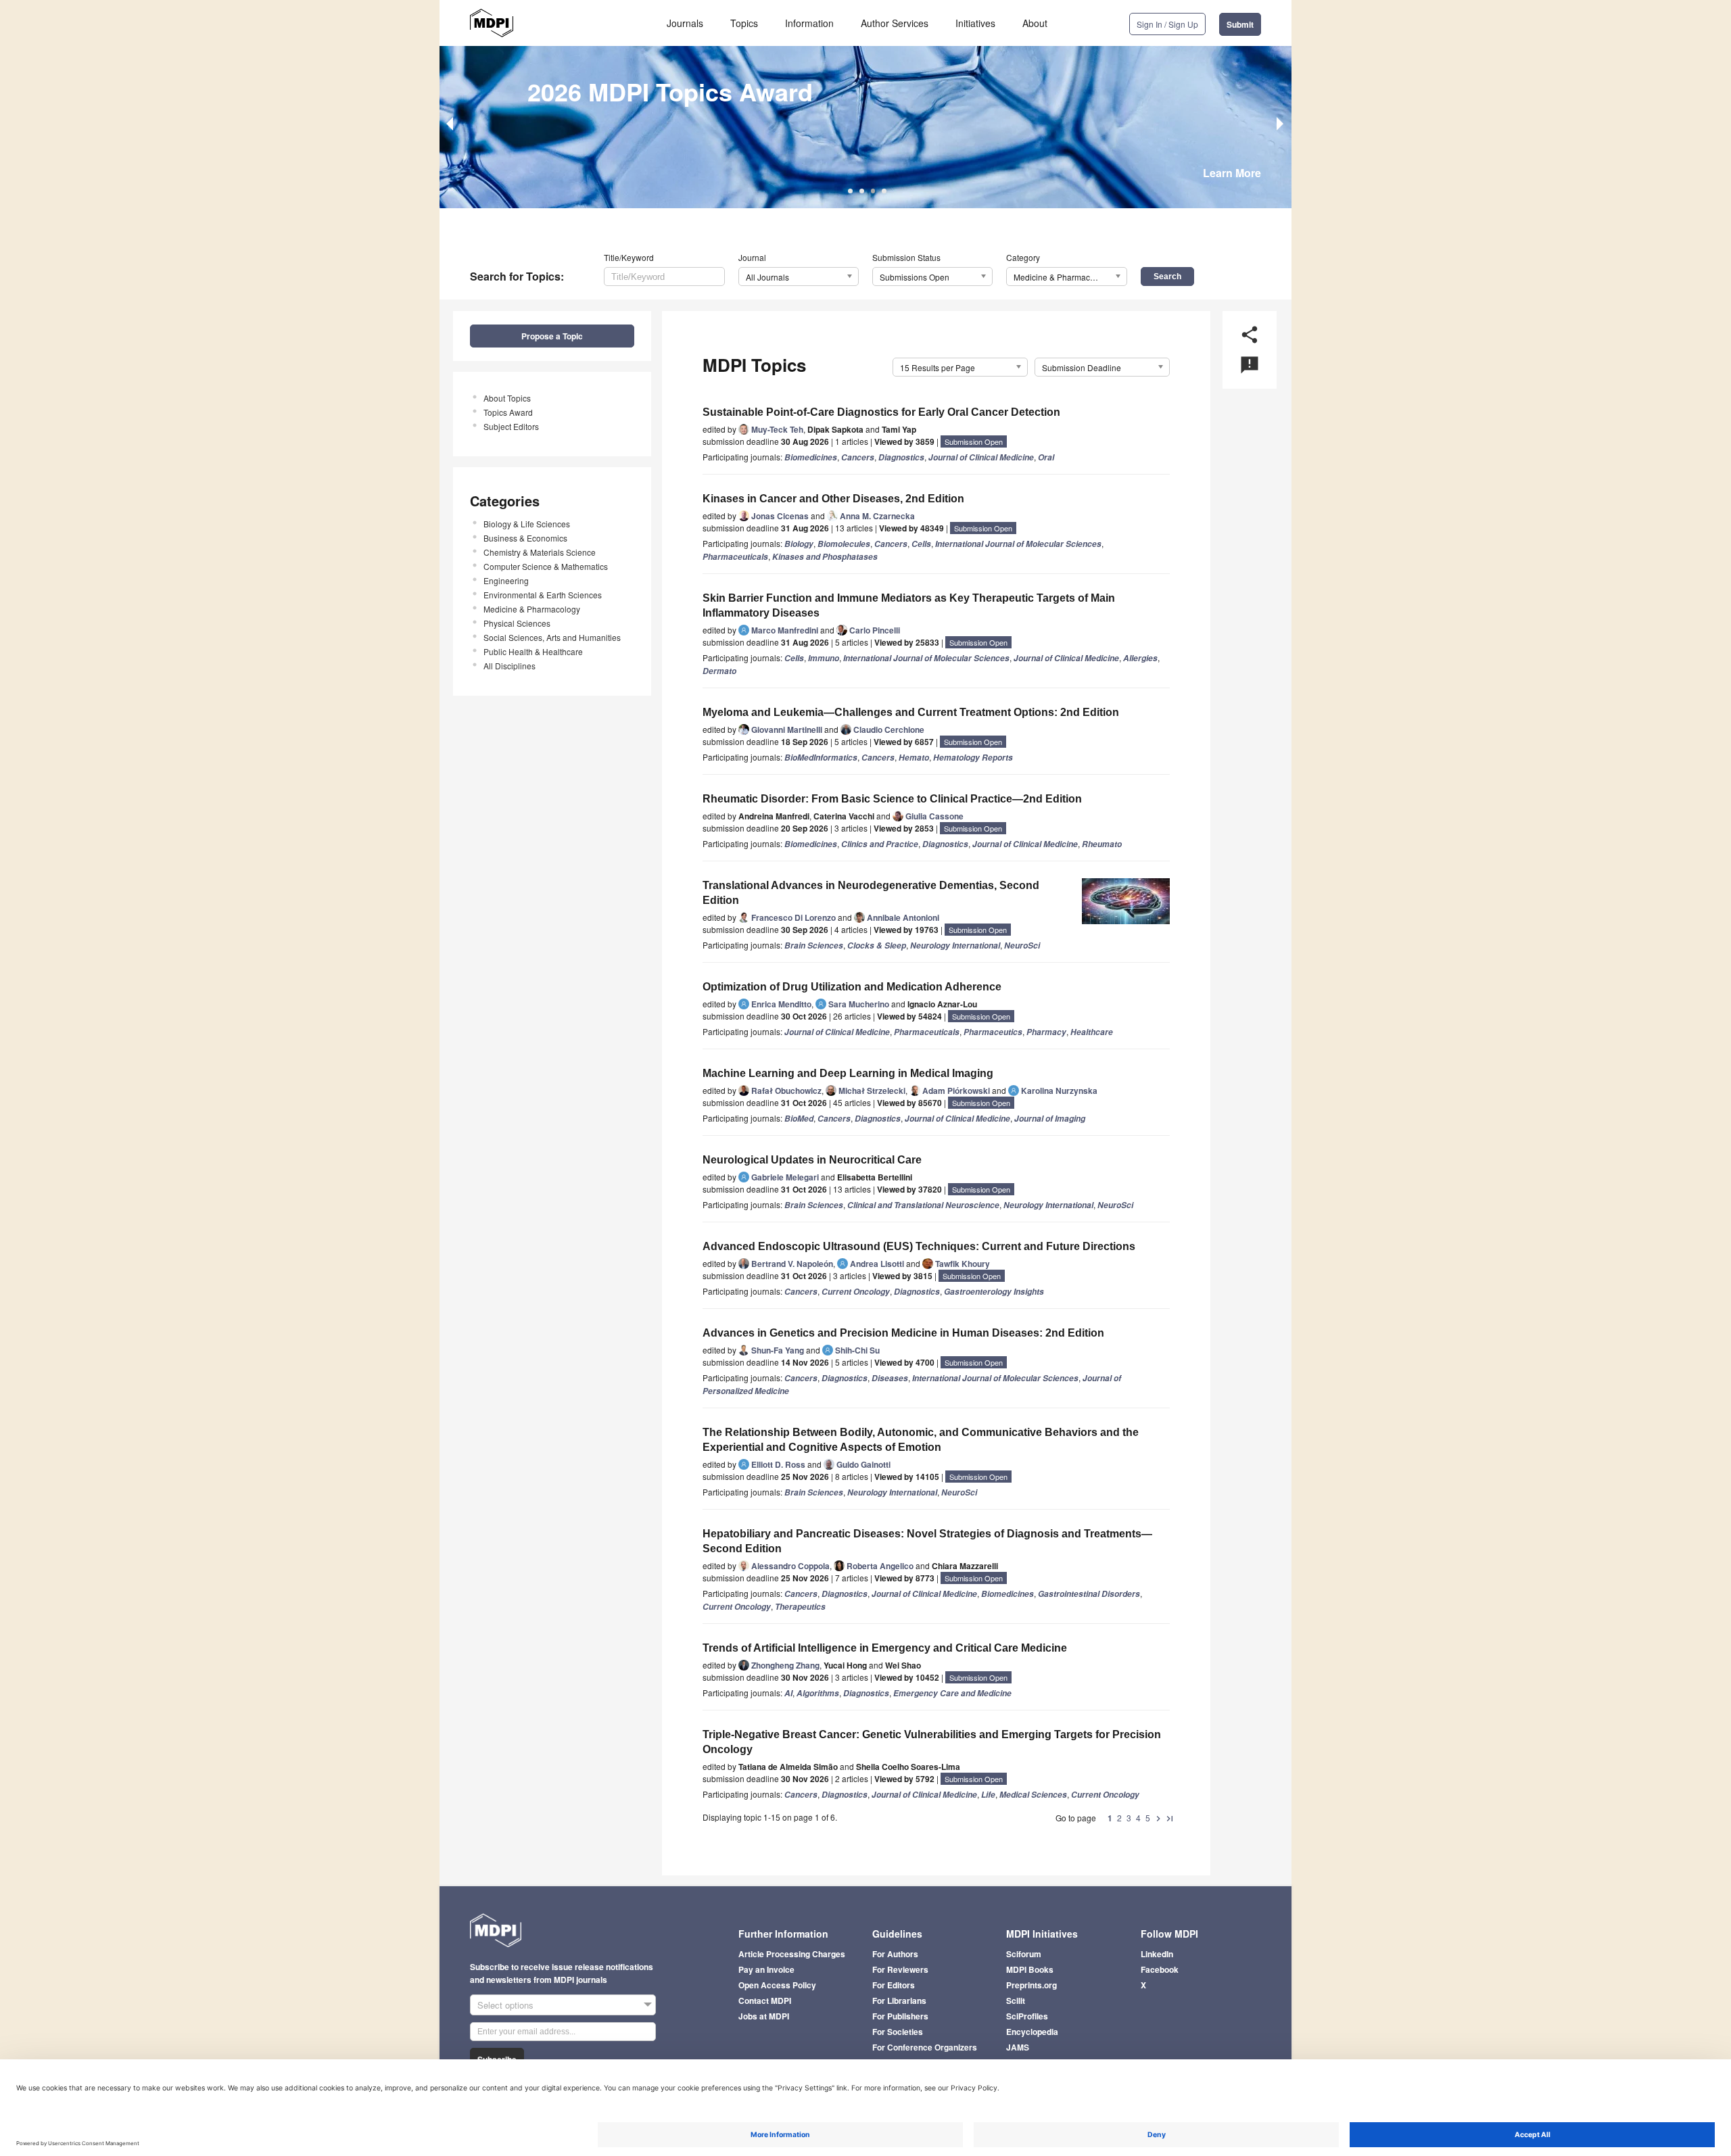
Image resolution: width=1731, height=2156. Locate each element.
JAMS (1018, 2047)
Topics (744, 23)
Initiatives (975, 23)
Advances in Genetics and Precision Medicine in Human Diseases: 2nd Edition (903, 1333)
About (1035, 23)
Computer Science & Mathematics (546, 566)
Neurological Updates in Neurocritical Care (812, 1160)
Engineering (506, 580)
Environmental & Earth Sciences (543, 595)
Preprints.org (1032, 1985)
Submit (1240, 24)
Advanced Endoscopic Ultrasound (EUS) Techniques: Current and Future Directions (919, 1246)
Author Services (895, 23)
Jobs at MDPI (764, 2016)
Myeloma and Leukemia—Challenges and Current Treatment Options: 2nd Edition (911, 712)
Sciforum (1024, 1954)
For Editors (894, 1985)
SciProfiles (1027, 2016)
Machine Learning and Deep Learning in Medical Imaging (848, 1073)
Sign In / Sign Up (1167, 24)
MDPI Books (1030, 1969)
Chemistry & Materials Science (540, 552)
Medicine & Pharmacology (532, 609)
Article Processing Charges (792, 1954)
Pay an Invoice (766, 1969)
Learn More (1232, 173)
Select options (505, 2005)
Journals (685, 23)
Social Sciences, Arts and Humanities (552, 637)
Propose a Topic (552, 336)
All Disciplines (509, 666)
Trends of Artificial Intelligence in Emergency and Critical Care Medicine (885, 1648)
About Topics (507, 398)
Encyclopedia (1032, 2032)
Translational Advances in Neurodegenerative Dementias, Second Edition (871, 893)
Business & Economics (525, 538)
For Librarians (899, 2001)
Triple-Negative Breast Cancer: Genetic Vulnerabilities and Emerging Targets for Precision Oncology (932, 1742)
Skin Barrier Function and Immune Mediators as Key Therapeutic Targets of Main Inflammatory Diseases (909, 605)
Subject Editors (511, 426)
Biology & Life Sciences (527, 524)
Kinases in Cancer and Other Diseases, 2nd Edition (833, 499)
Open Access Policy (777, 1985)
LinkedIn (1157, 1954)
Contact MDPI (765, 2001)
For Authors (895, 1954)
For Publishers (900, 2016)
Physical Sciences (517, 623)
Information (809, 23)
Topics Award (508, 412)
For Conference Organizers (925, 2047)
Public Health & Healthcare (533, 651)
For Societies (898, 2032)
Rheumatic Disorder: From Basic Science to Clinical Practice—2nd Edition (892, 799)
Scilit (1016, 2001)
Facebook (1160, 1969)
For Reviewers (900, 1969)
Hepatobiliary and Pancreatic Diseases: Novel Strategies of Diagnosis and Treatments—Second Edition (927, 1541)
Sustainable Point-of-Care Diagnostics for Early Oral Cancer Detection (881, 412)
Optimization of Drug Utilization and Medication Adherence (852, 987)
